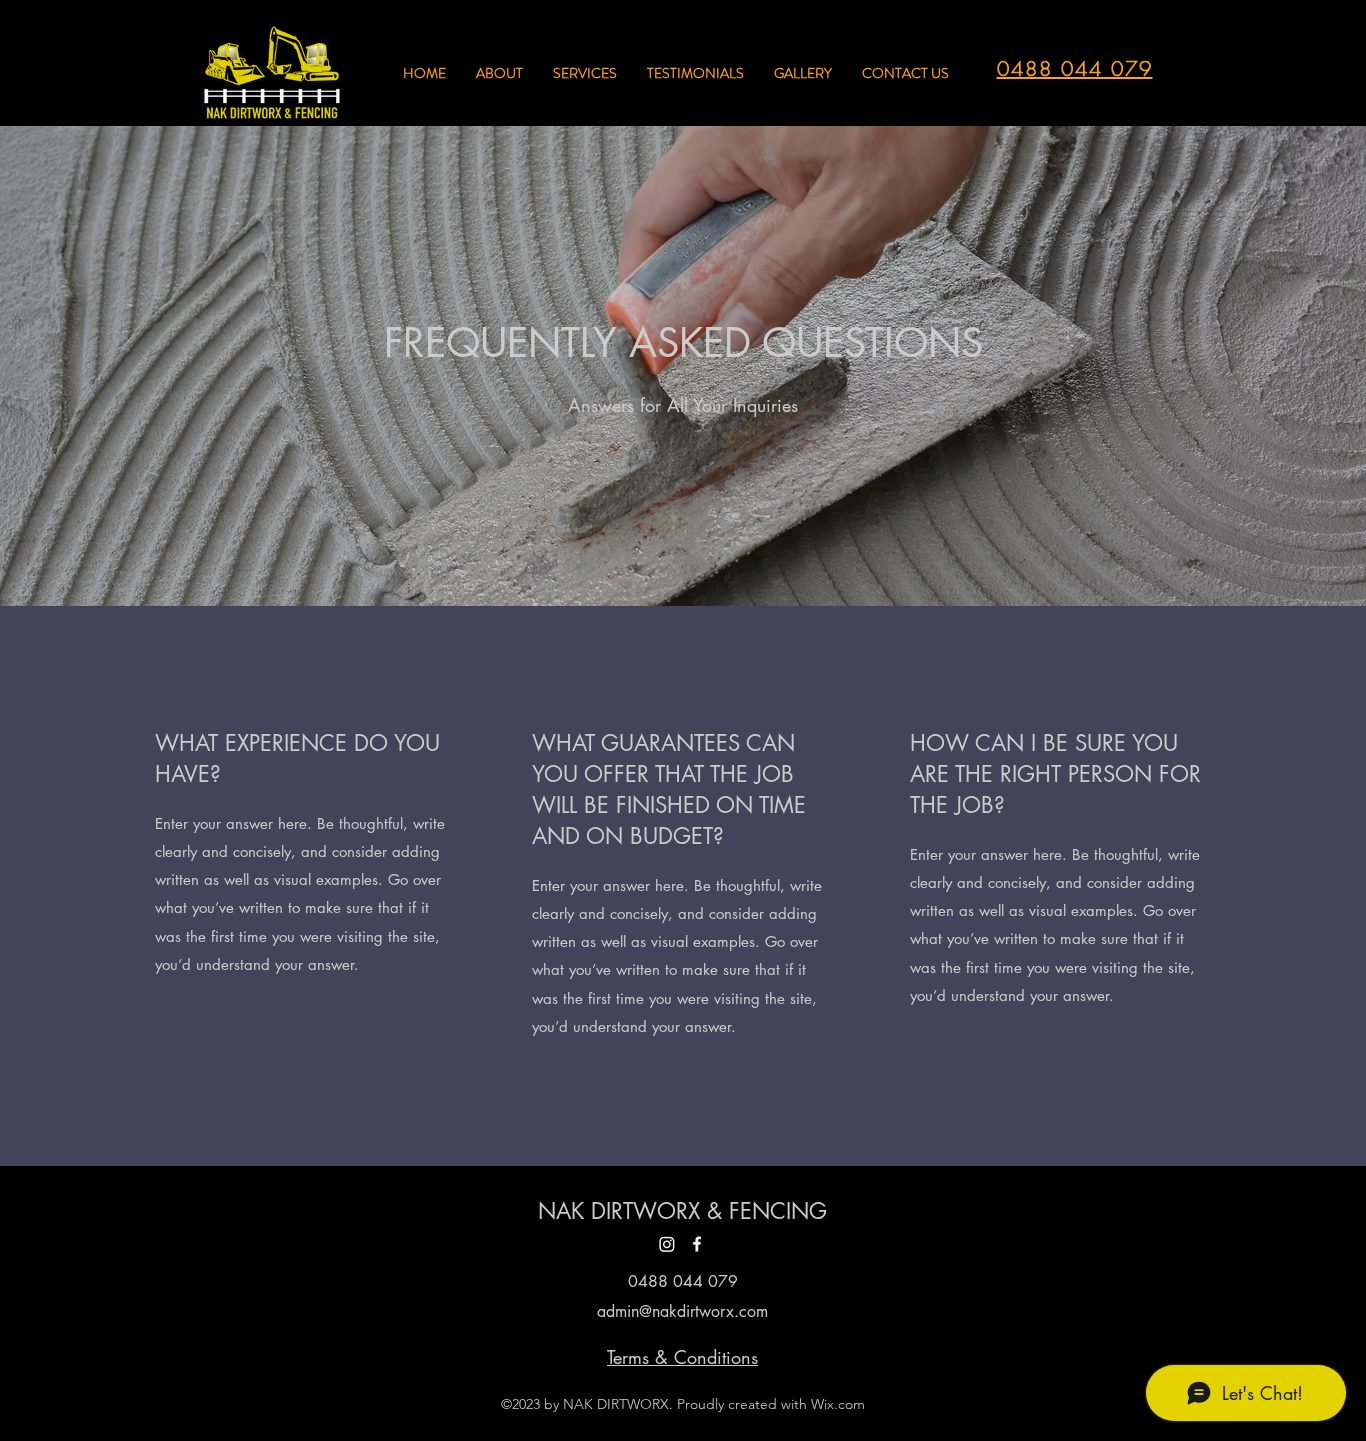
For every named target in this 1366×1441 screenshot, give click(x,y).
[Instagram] (667, 1244)
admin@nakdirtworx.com (682, 1311)
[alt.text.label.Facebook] (697, 1244)
